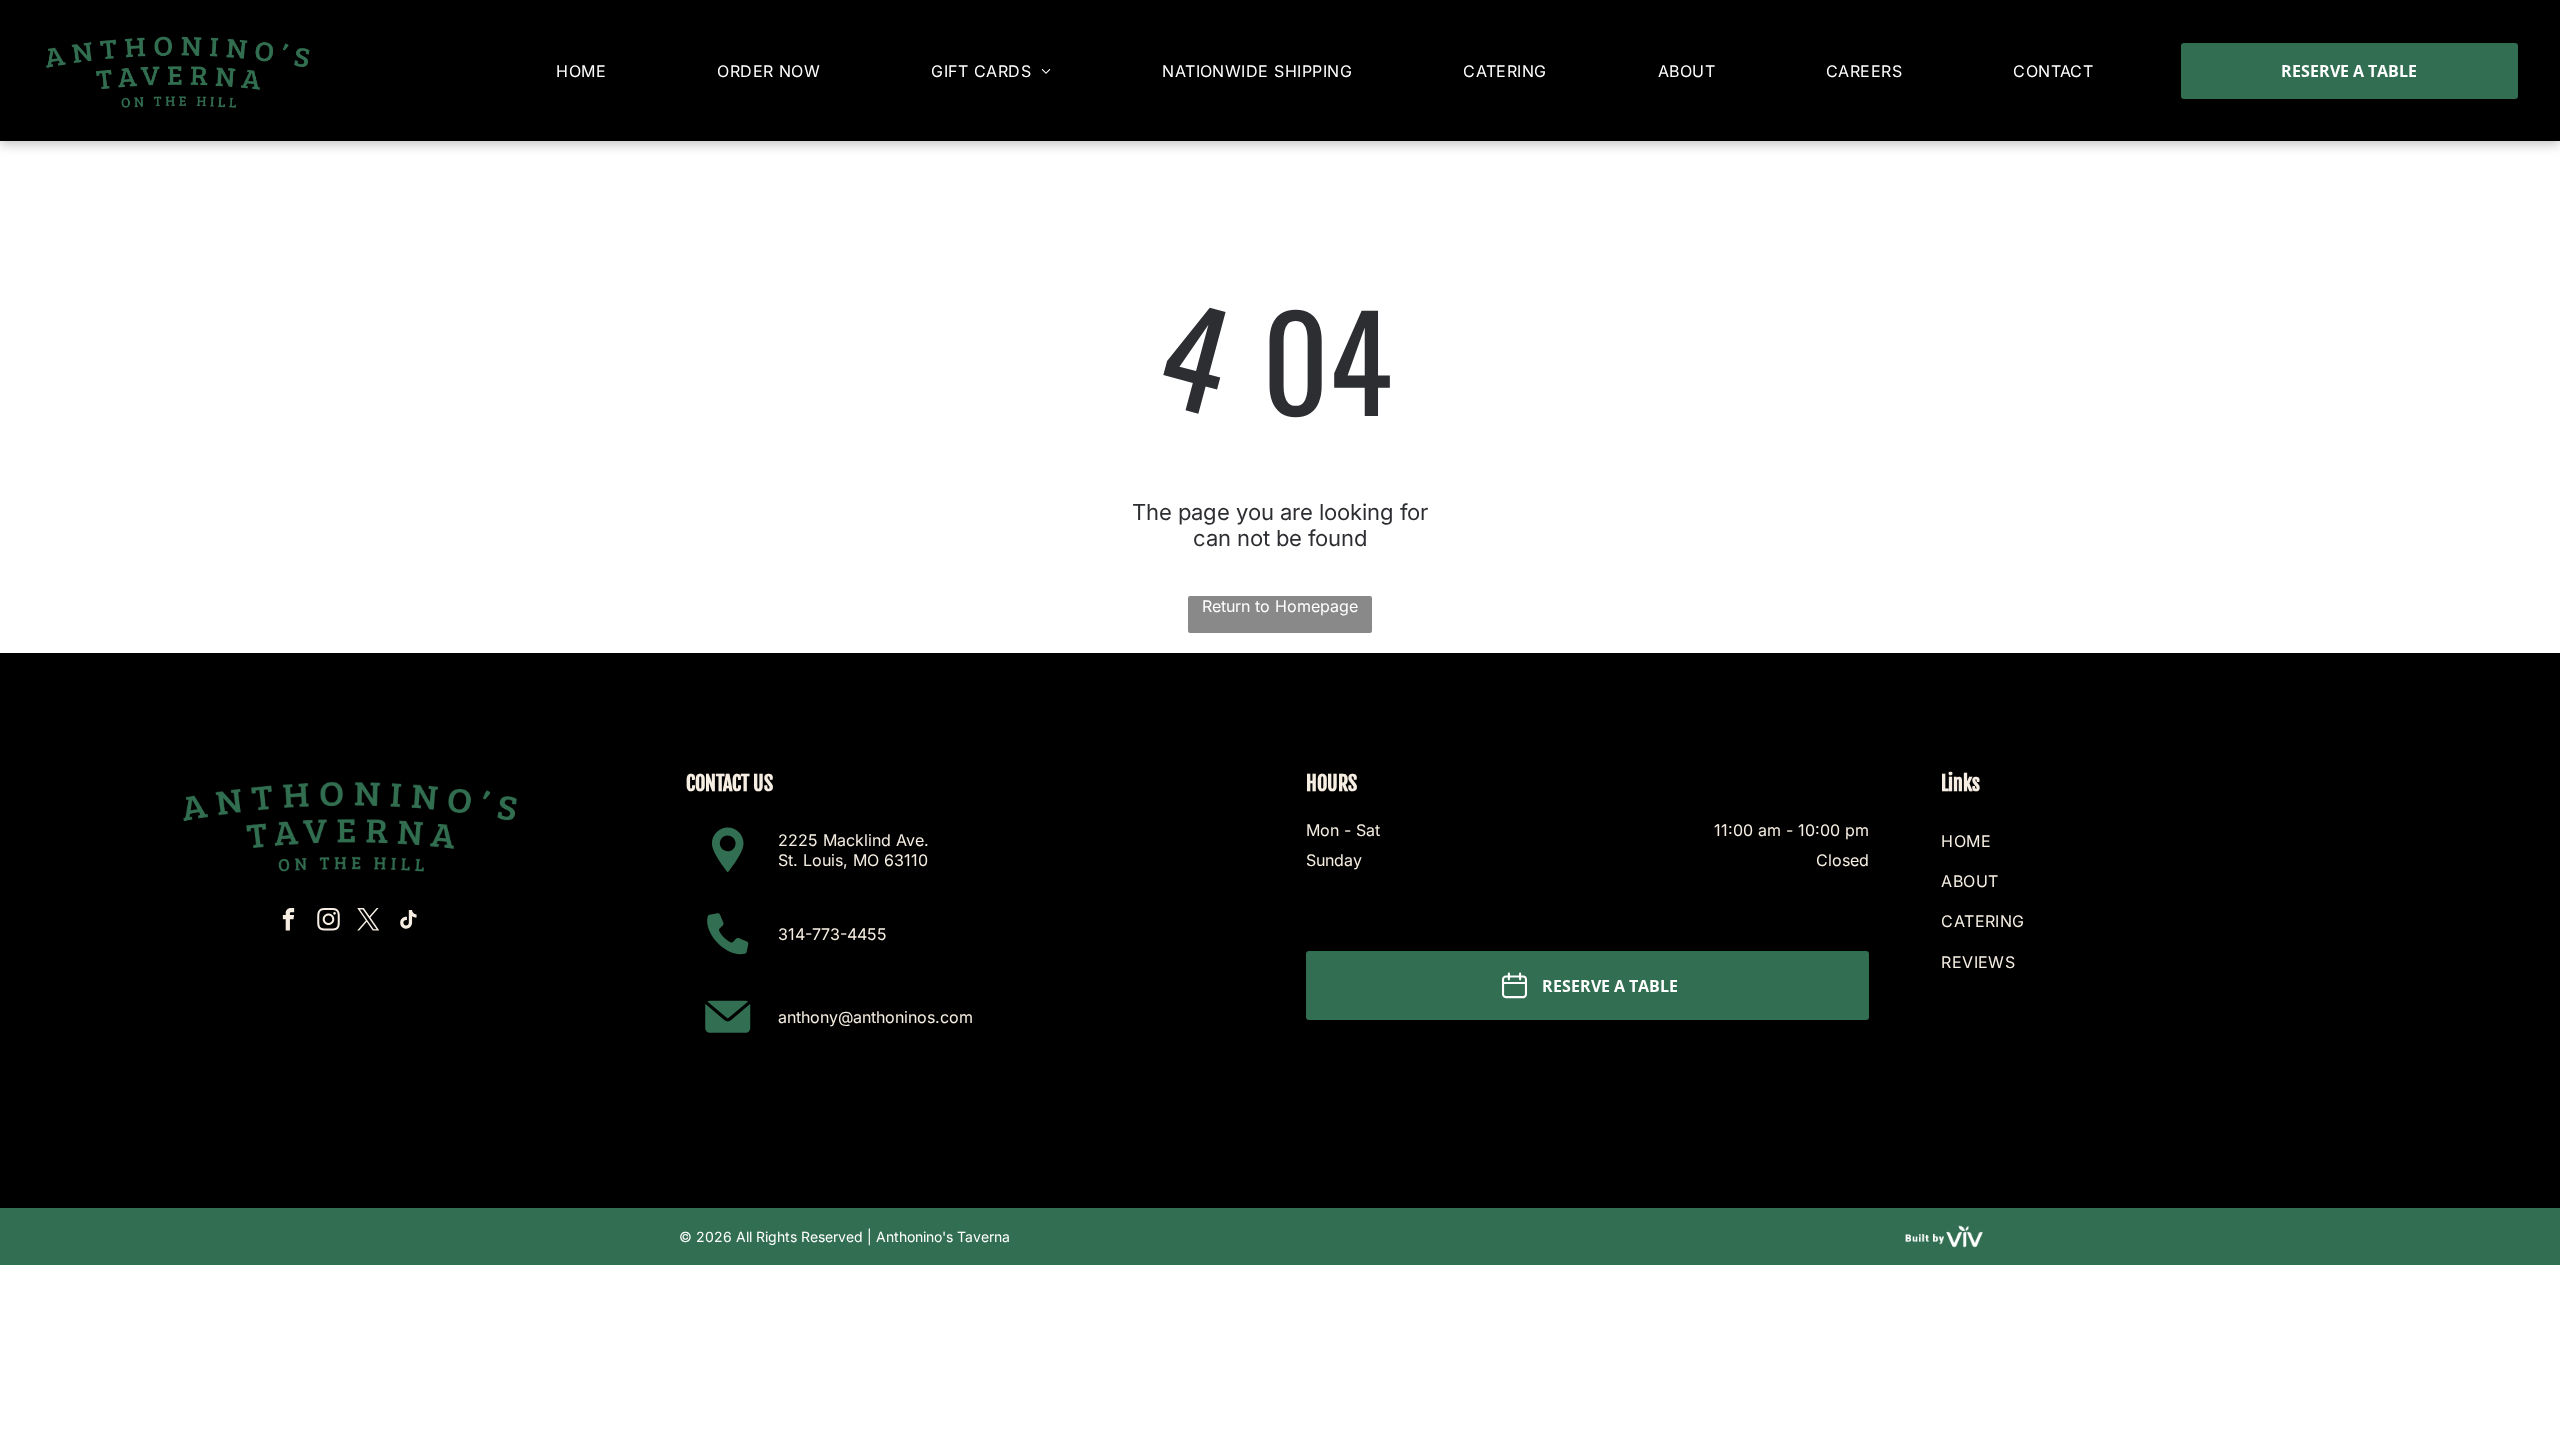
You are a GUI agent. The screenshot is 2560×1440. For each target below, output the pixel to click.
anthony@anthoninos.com (875, 1017)
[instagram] (328, 922)
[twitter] (368, 922)
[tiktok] (408, 922)
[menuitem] (581, 70)
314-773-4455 (832, 934)
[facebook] (288, 922)
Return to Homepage (1280, 606)
